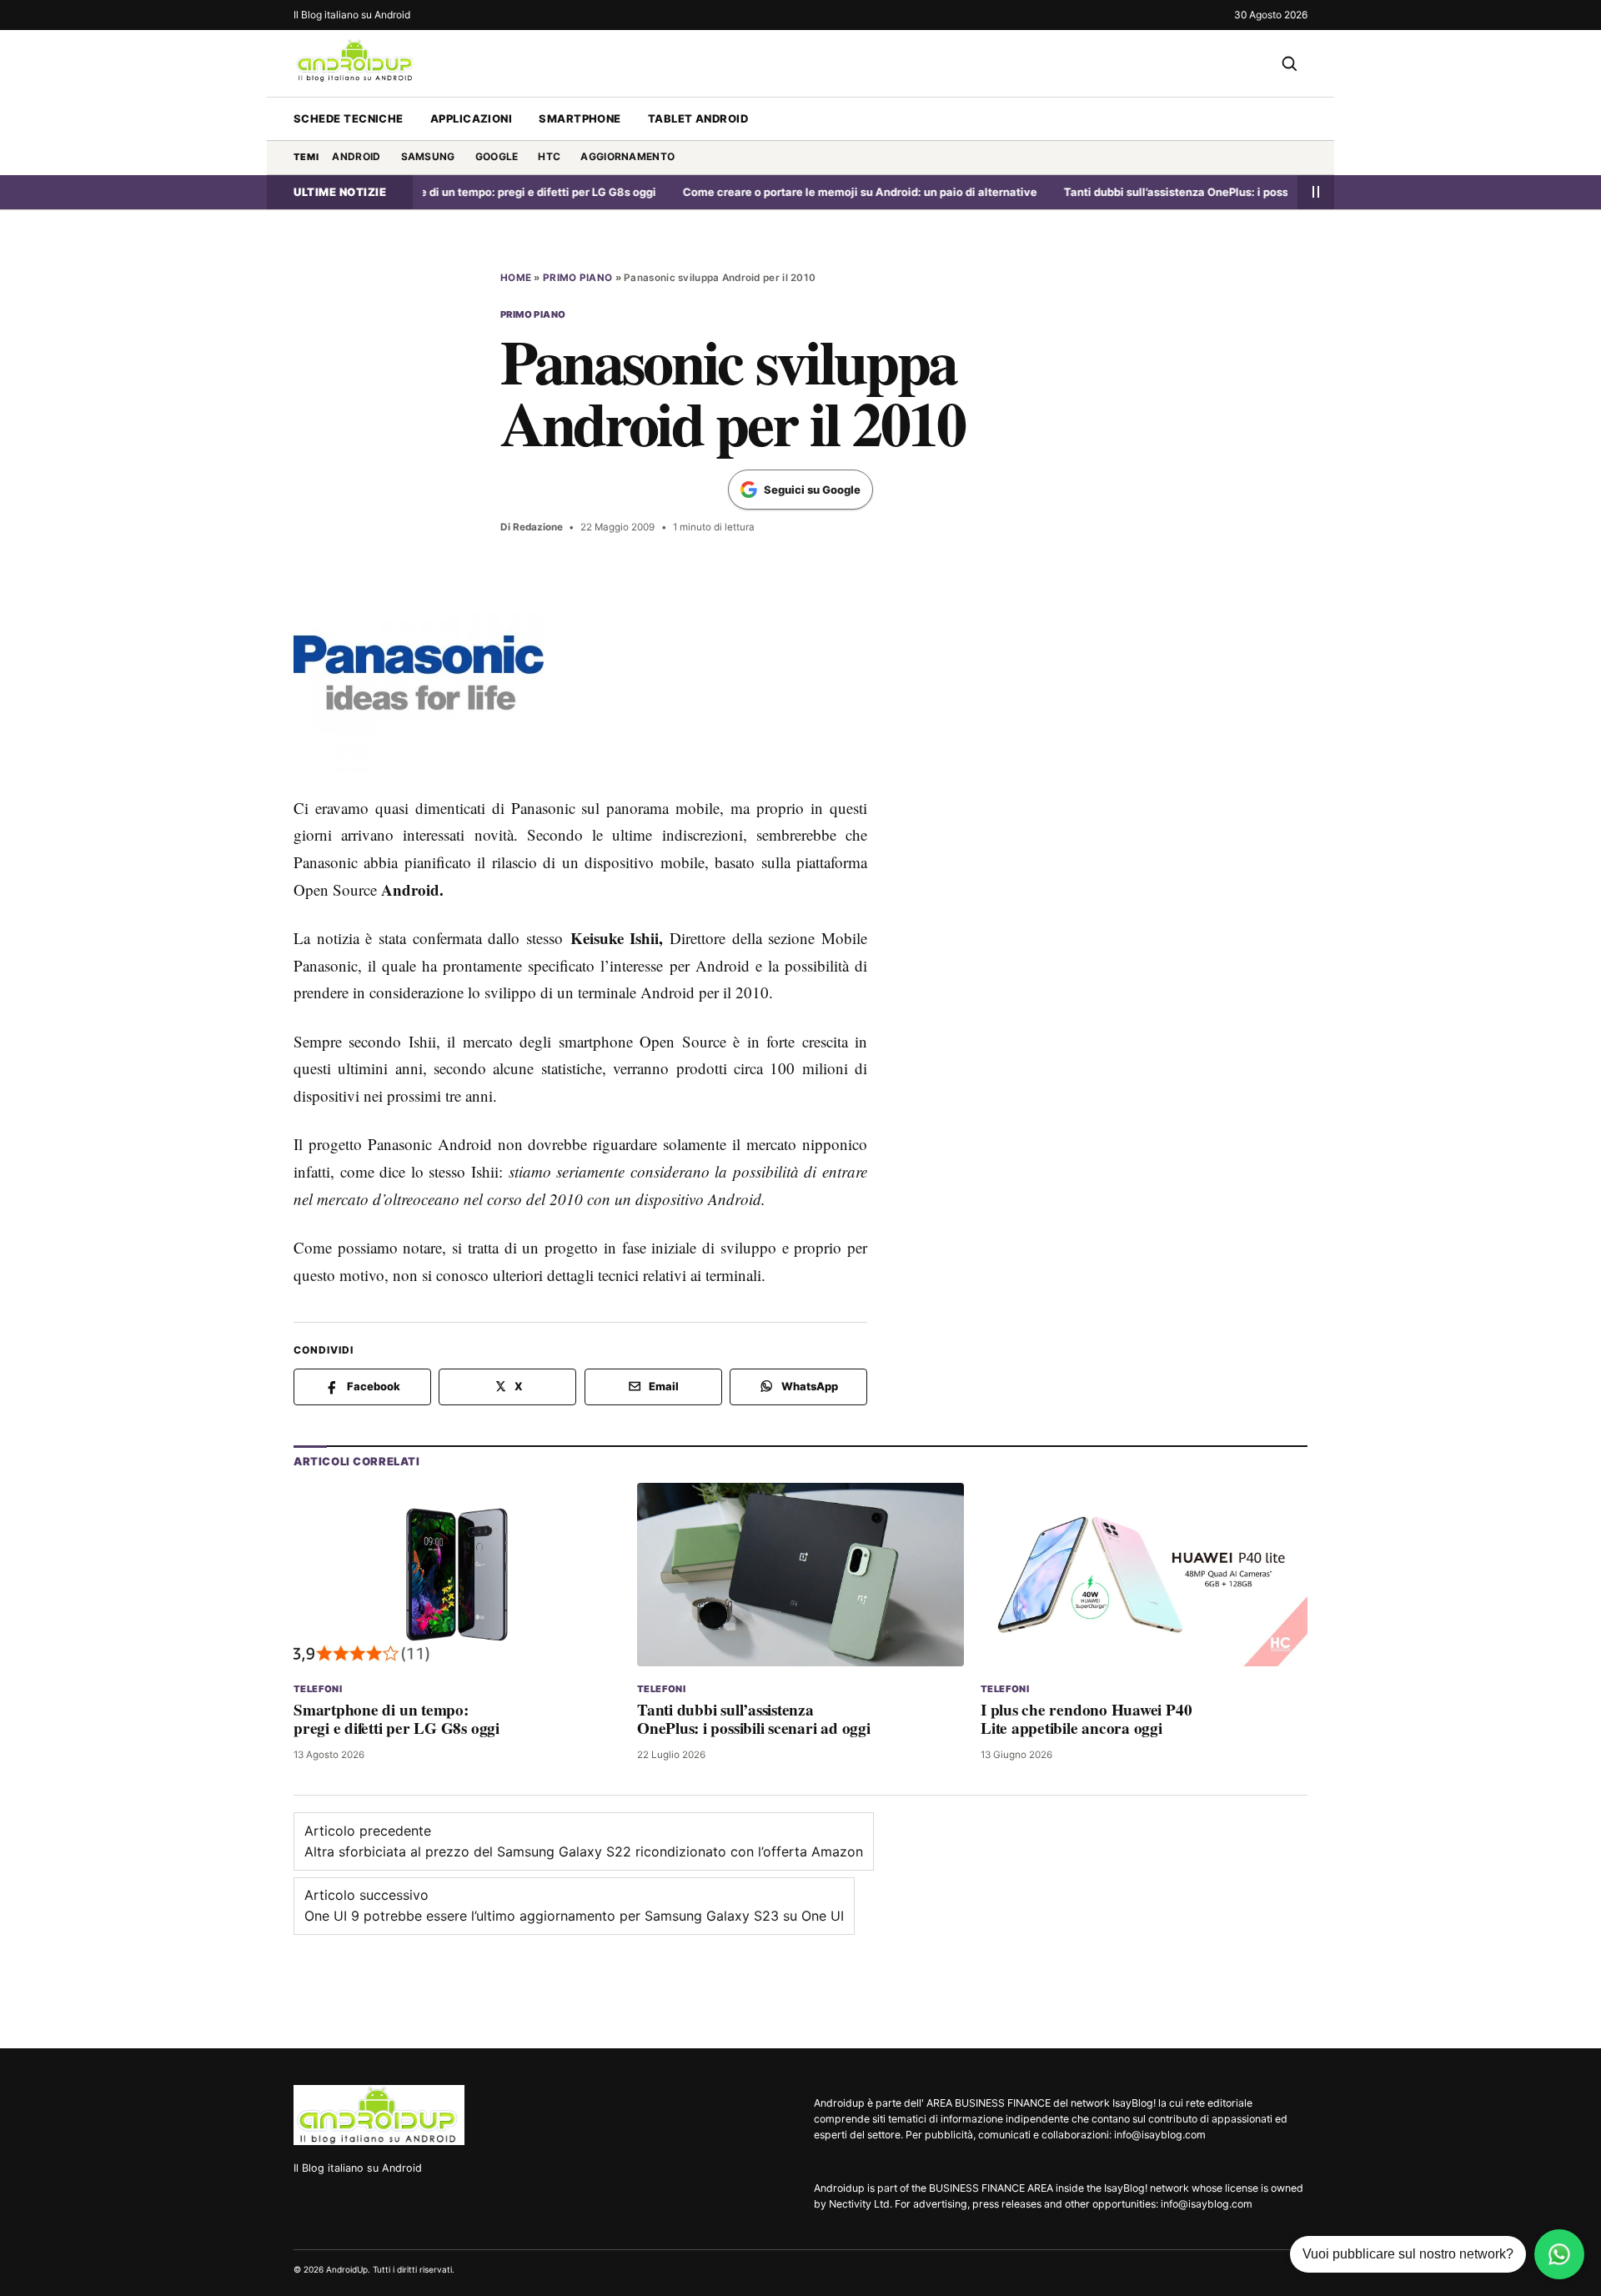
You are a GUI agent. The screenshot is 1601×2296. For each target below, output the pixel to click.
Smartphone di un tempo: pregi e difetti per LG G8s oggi (463, 192)
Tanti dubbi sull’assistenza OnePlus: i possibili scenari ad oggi (1182, 192)
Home (516, 278)
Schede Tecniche (349, 118)
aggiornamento (627, 156)
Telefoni (318, 1689)
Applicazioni (471, 118)
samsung (428, 156)
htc (549, 156)
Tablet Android (698, 118)
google (497, 156)
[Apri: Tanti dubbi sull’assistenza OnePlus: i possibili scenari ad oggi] (800, 1574)
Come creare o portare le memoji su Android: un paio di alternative (814, 192)
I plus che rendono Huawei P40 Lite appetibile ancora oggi (1086, 1718)
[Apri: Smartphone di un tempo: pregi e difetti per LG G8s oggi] (457, 1574)
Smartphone (580, 118)
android (356, 156)
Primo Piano (577, 278)
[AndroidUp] (379, 2115)
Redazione (538, 527)
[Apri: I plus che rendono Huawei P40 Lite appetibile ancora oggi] (1144, 1574)
